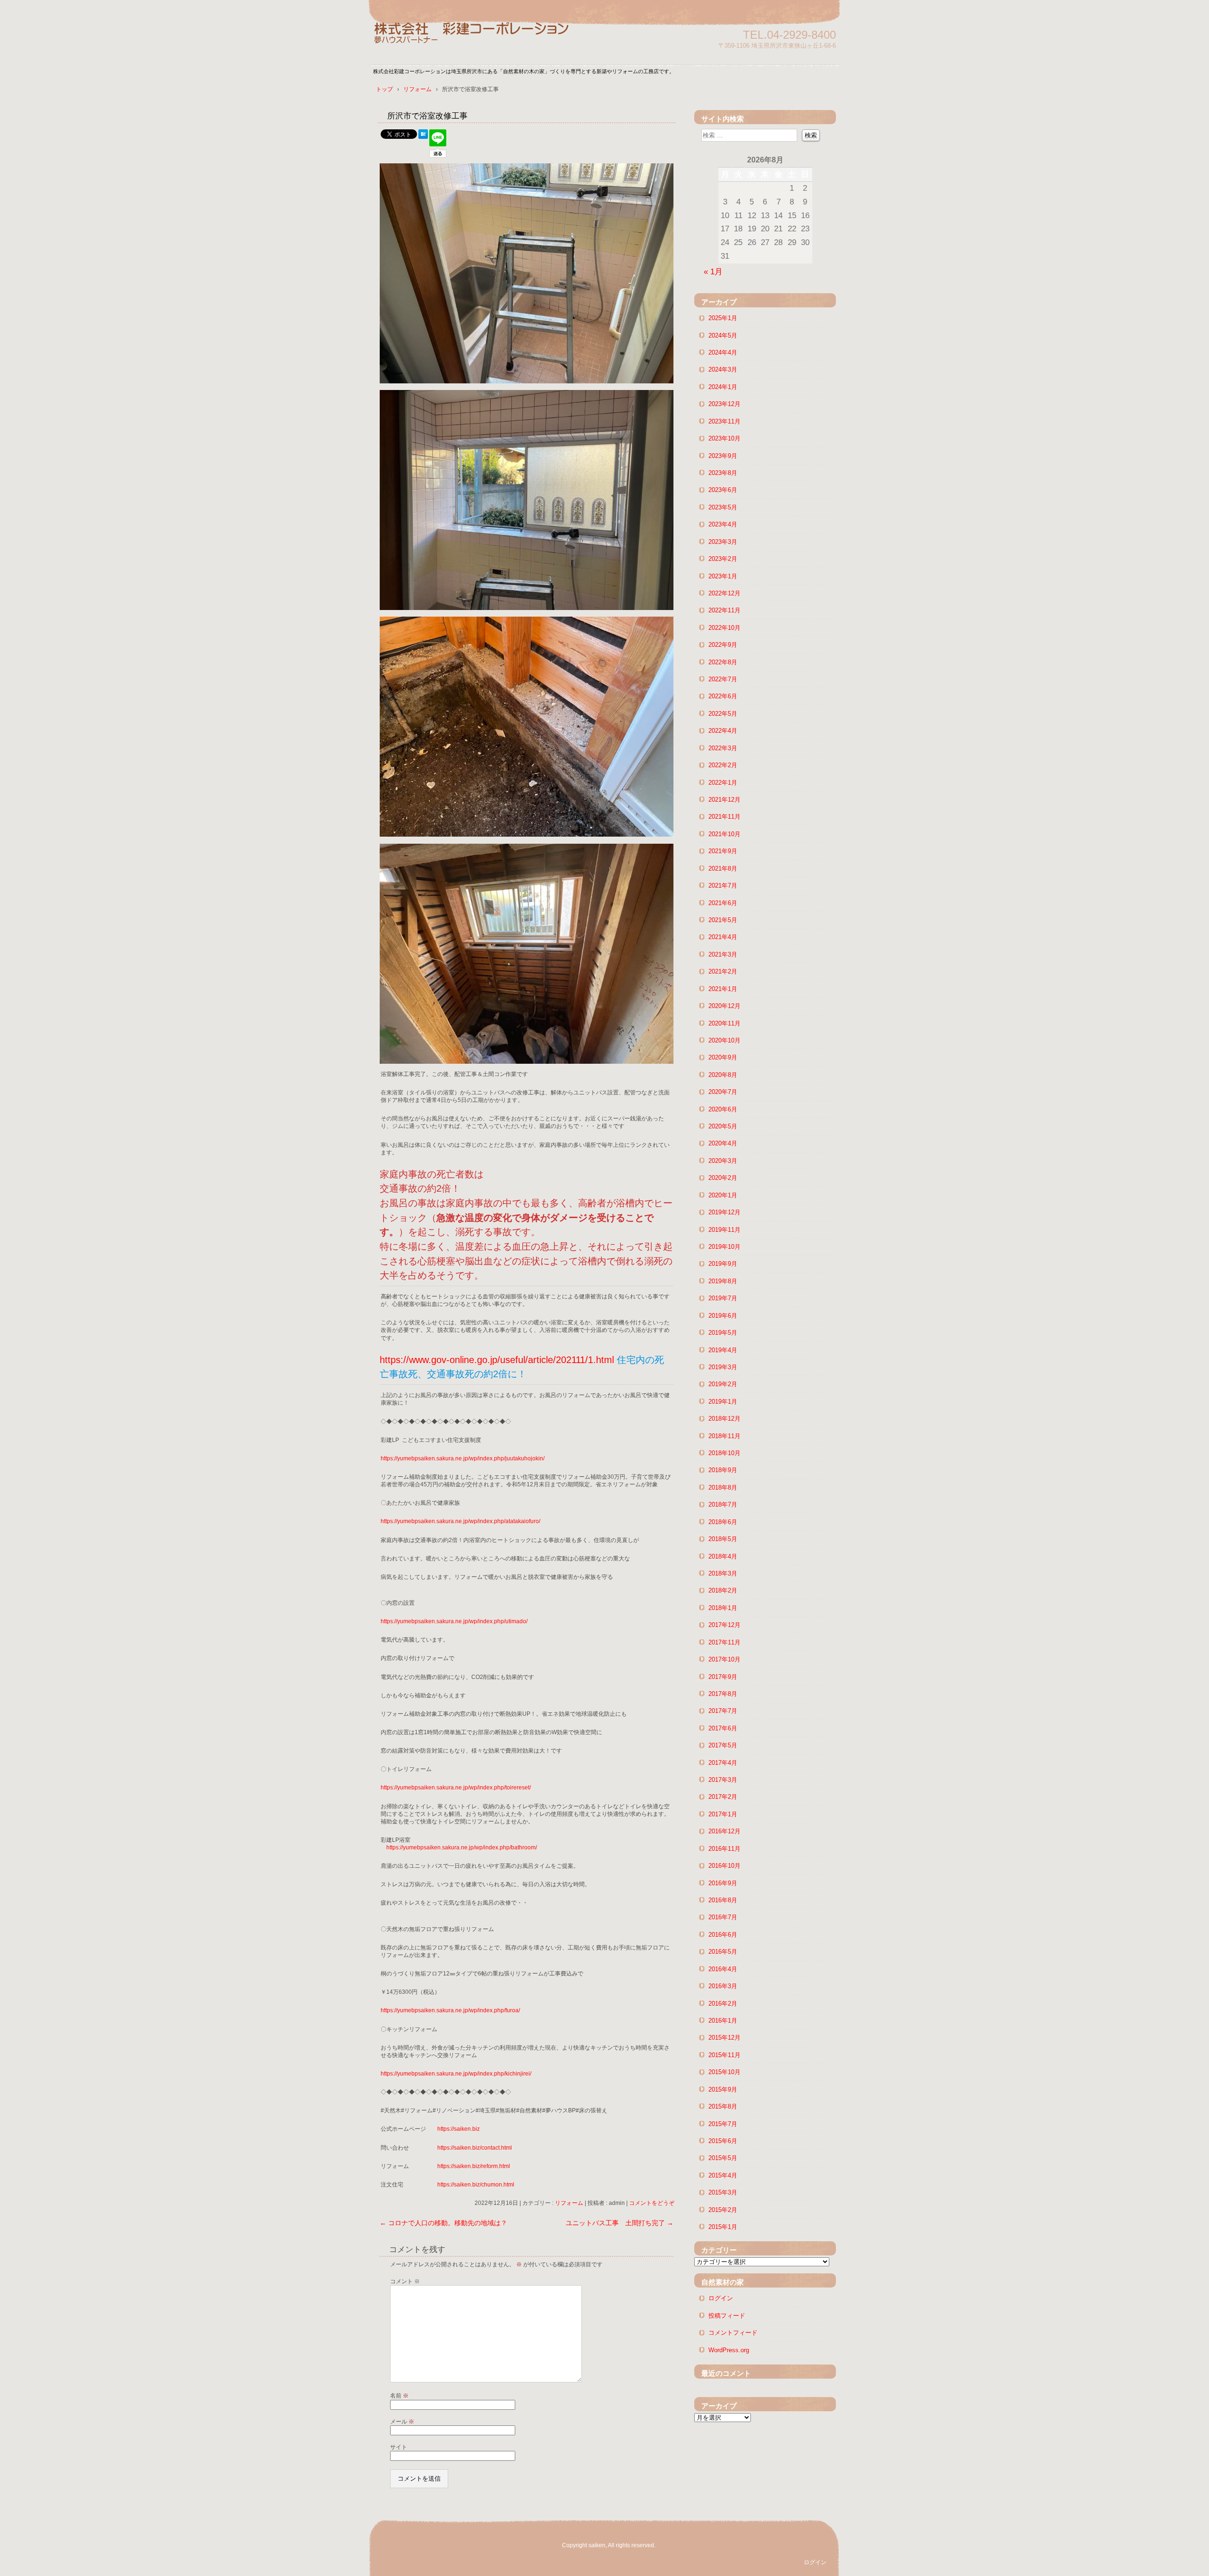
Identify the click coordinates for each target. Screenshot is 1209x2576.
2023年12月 (724, 404)
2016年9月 (723, 1883)
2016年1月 (723, 2021)
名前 (399, 2396)
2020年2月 (723, 1178)
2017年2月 (723, 1797)
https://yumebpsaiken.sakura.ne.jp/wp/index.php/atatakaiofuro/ (460, 1521)
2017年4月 (723, 1763)
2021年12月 (724, 800)
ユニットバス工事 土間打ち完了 (620, 2223)
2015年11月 (724, 2055)
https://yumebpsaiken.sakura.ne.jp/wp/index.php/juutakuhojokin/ (463, 1458)
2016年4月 (723, 1969)
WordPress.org (729, 2350)
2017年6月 (723, 1728)
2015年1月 (723, 2227)
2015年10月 (724, 2072)
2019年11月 (724, 1230)
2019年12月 (724, 1212)
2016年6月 (723, 1935)
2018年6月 (723, 1522)
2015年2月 (723, 2210)
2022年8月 (723, 662)
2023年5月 (723, 507)
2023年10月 (724, 438)
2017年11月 (724, 1642)
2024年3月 (723, 369)
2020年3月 (723, 1161)
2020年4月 (723, 1143)
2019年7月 (723, 1298)
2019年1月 (723, 1402)
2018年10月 (724, 1453)
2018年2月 (723, 1590)
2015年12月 (724, 2038)
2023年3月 (723, 542)
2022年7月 (723, 679)
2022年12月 (724, 593)
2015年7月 (723, 2124)
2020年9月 (723, 1057)
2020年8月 (723, 1075)
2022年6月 (723, 696)
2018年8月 (723, 1487)
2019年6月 (723, 1316)
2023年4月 (723, 524)
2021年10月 (724, 834)
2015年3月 (723, 2192)
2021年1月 (723, 989)
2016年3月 (723, 1986)
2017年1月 (723, 1814)
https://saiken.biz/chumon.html (476, 2185)
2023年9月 (723, 456)
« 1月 (713, 271)
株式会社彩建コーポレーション (482, 39)
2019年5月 (723, 1333)
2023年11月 (724, 421)
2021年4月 (723, 937)
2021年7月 (723, 885)
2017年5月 (723, 1745)
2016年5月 (723, 1952)
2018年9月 (723, 1470)
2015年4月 (723, 2175)
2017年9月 (723, 1677)
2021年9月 (723, 851)
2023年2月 (723, 559)
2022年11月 (724, 610)
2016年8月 (723, 1900)
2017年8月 (723, 1694)
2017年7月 (723, 1711)
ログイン (721, 2298)
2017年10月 (724, 1659)
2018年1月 (723, 1608)
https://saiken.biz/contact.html (475, 2148)
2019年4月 (723, 1350)
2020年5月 (723, 1126)
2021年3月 (723, 954)
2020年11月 (724, 1023)
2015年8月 (723, 2106)
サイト (399, 2447)
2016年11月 (724, 1849)
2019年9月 (723, 1264)
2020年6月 (723, 1109)
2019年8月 (723, 1281)
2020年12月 (724, 1006)
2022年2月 (723, 765)
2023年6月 (723, 490)
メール (402, 2422)
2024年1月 (723, 387)
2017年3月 (723, 1780)
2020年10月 (724, 1040)
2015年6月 (723, 2141)
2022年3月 (723, 748)
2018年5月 (723, 1539)
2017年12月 (724, 1625)
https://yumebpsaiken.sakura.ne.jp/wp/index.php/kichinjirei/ (456, 2074)
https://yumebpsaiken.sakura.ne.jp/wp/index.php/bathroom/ (462, 1847)
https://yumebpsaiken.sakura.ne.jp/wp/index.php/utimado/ (454, 1621)
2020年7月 (723, 1092)
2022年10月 (724, 628)
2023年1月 (723, 576)
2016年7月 (723, 1917)
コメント (405, 2281)
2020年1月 (723, 1195)
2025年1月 (723, 318)
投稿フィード (727, 2316)
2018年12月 (724, 1419)
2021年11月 (724, 817)
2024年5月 (723, 335)
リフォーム (569, 2203)
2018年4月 (723, 1556)
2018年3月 (723, 1573)
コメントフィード (733, 2333)
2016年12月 (724, 1831)
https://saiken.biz (459, 2129)
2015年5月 (723, 2158)
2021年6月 (723, 903)
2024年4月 (723, 352)
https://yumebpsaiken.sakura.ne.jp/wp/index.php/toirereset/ (456, 1788)
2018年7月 (723, 1504)
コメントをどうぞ (652, 2203)
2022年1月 (723, 783)
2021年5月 (723, 920)
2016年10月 (724, 1866)
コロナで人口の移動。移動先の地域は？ (443, 2223)
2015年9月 (723, 2089)
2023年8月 (723, 473)
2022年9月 (723, 645)
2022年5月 (723, 714)
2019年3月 (723, 1367)
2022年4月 (723, 731)
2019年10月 (724, 1247)
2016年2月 (723, 2004)
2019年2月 (723, 1384)
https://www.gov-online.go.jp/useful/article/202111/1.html (497, 1360)
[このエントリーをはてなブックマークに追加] (423, 136)
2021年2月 (723, 971)
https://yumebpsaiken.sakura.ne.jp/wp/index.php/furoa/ (450, 2010)
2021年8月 (723, 869)
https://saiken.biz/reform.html (474, 2166)
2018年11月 (724, 1436)
